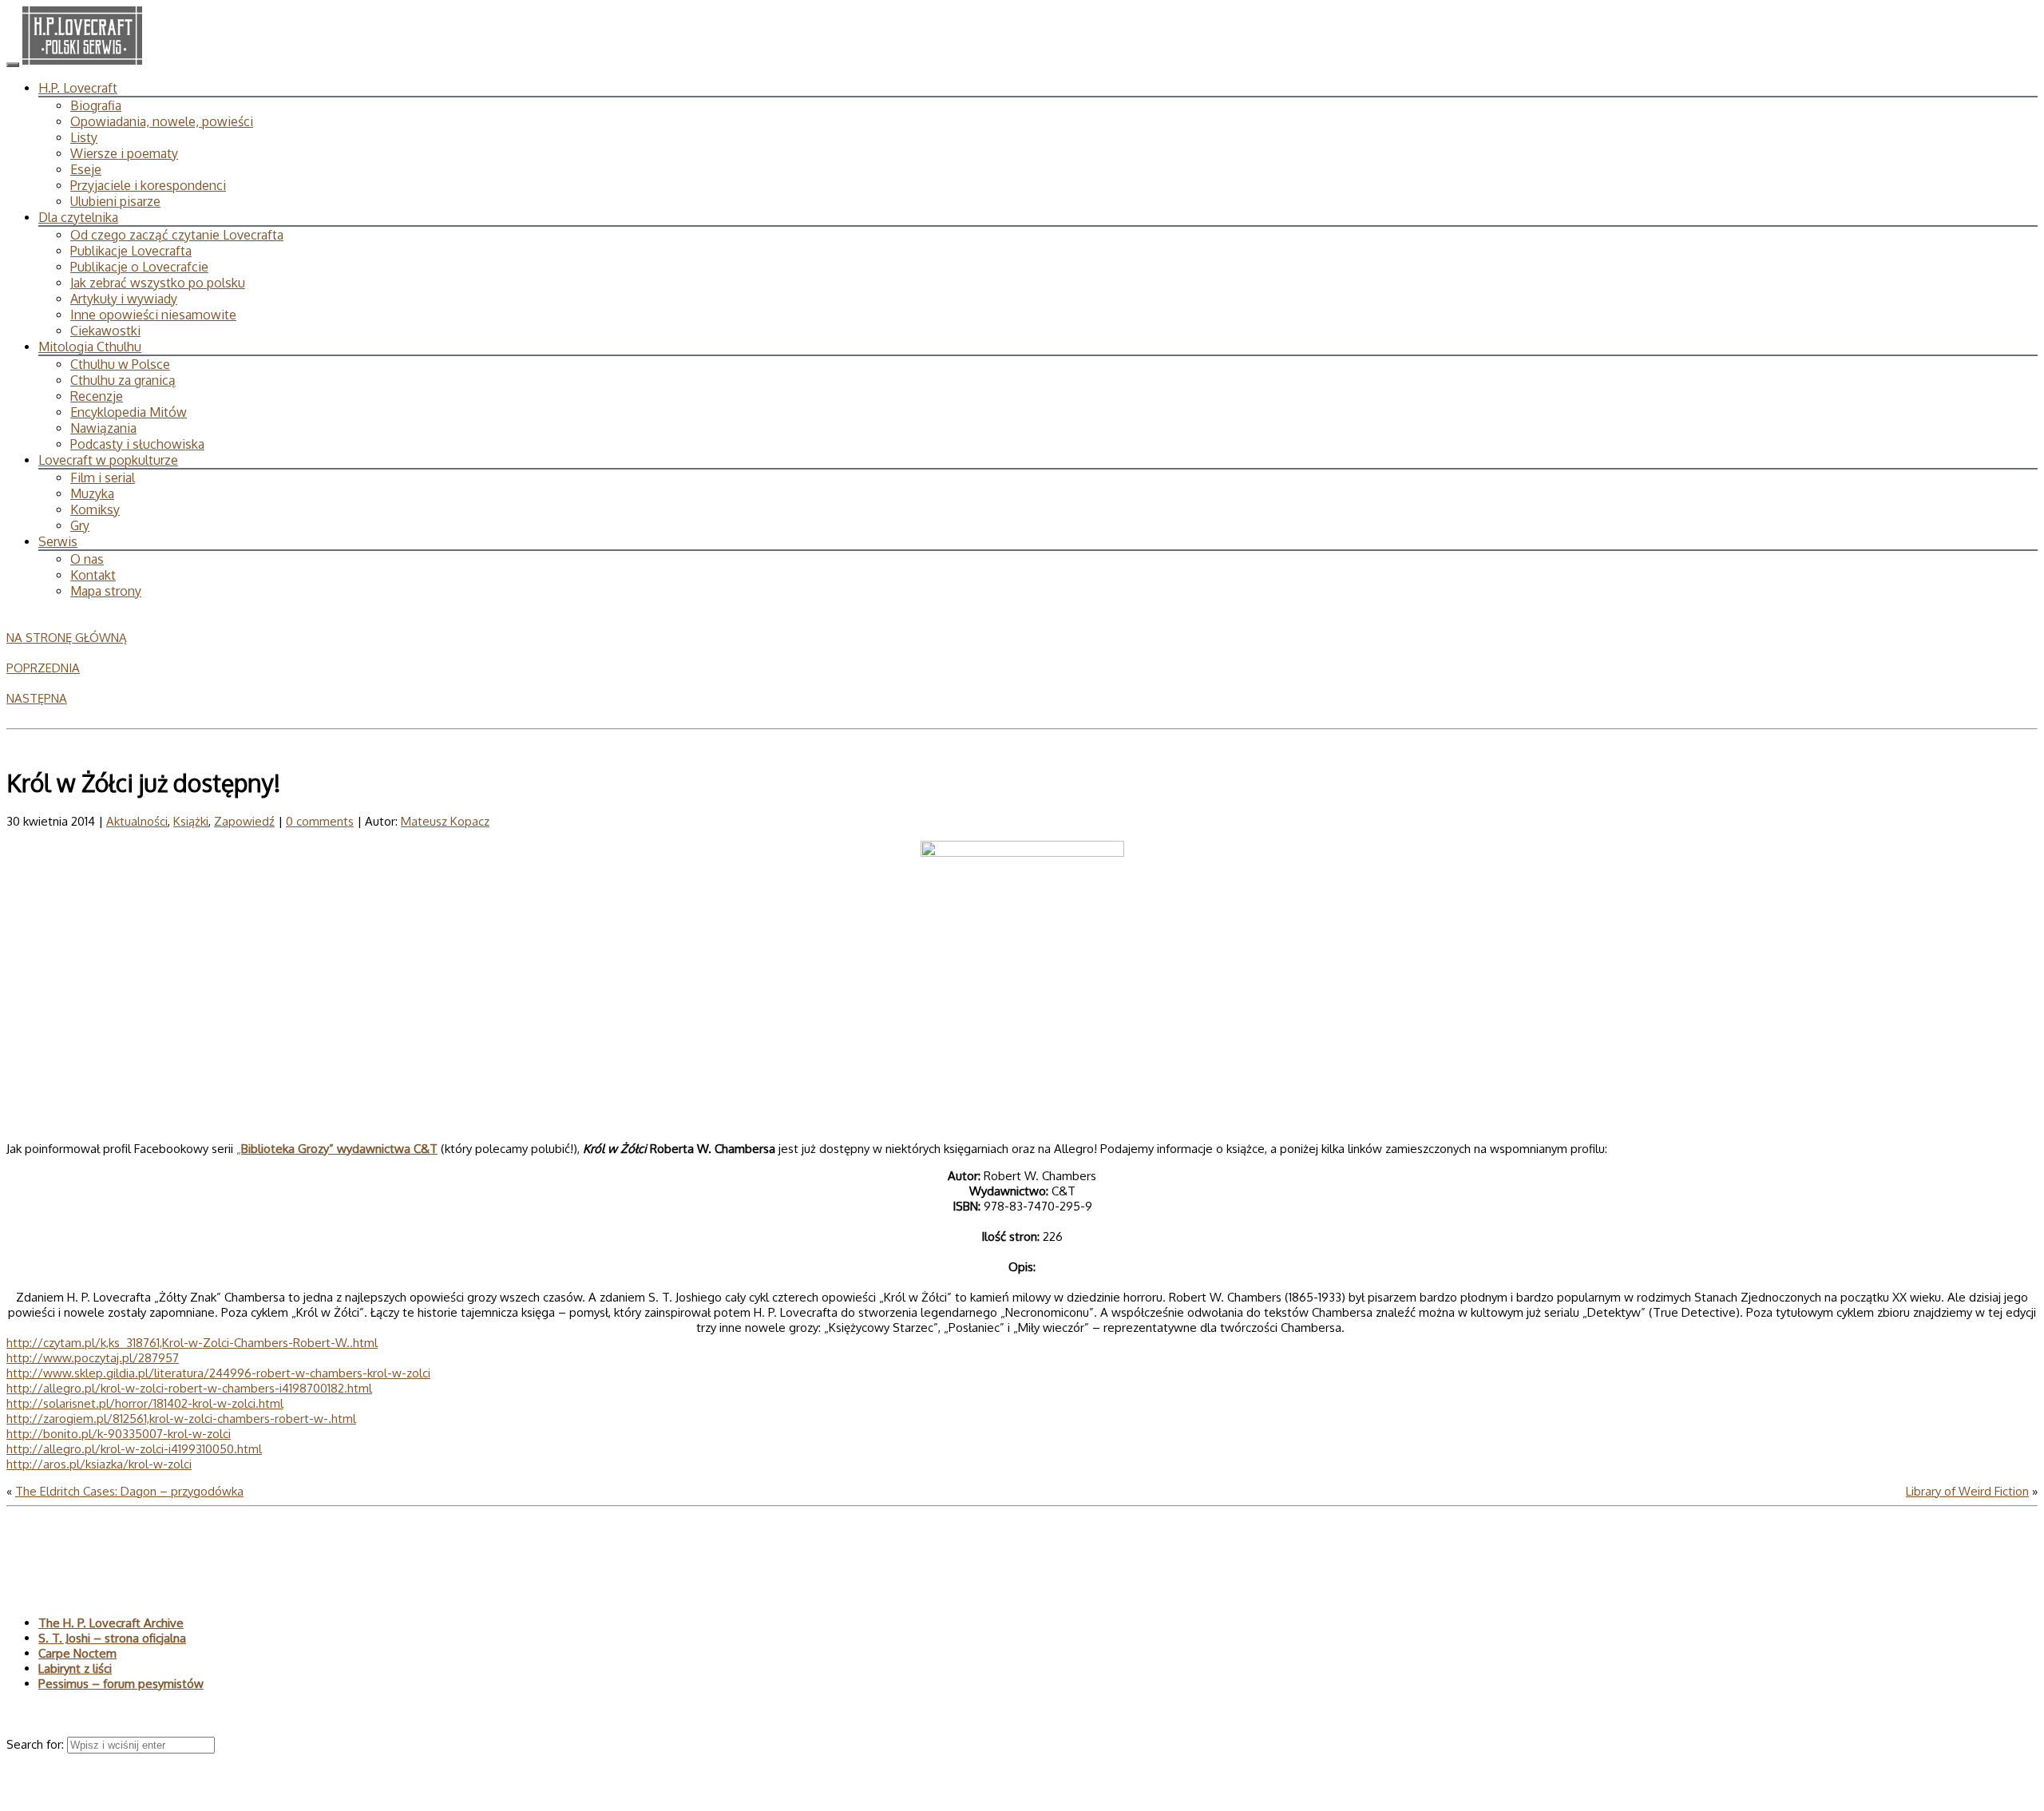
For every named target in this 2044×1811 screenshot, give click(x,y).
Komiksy (95, 509)
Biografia (96, 105)
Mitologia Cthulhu (90, 347)
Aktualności (137, 821)
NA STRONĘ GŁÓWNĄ (67, 638)
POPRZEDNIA (43, 668)
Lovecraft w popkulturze (108, 460)
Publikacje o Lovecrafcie (139, 267)
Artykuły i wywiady (124, 299)
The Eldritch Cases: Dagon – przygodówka (129, 1491)
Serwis (58, 541)
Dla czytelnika (78, 217)
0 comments (320, 821)
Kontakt (93, 575)
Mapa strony (106, 591)
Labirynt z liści (75, 1668)
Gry (80, 525)
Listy (84, 137)
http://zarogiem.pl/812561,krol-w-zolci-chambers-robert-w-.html (181, 1419)
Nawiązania (103, 428)
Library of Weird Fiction (1967, 1491)
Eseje (86, 169)
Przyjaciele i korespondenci (148, 185)
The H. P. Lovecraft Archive (111, 1623)
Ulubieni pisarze (115, 201)
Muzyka (92, 493)
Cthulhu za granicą (123, 380)
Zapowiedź (244, 821)
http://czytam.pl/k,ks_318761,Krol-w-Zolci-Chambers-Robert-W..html (192, 1343)
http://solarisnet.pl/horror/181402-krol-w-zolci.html (145, 1403)
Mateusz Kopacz (445, 821)
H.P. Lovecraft (78, 88)
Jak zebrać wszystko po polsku (158, 283)
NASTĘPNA (37, 698)
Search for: (37, 1744)
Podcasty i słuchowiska (137, 444)
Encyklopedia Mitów (129, 412)
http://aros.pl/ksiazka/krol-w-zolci (99, 1464)
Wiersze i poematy (124, 153)
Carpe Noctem (77, 1653)
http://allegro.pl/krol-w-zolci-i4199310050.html (134, 1449)
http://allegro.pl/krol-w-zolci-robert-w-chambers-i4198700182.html (189, 1388)
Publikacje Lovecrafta (131, 251)
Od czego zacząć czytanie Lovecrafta (177, 235)
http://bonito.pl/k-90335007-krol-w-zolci (119, 1434)
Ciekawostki (105, 331)
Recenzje (97, 396)
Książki (191, 821)
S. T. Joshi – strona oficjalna (112, 1638)
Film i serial (103, 478)
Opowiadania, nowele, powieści (162, 121)
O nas (87, 559)
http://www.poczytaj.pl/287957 (93, 1358)
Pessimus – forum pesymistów (121, 1684)
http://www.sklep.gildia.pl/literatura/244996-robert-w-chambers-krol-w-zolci (218, 1373)
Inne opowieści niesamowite (153, 315)
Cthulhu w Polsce (120, 364)
